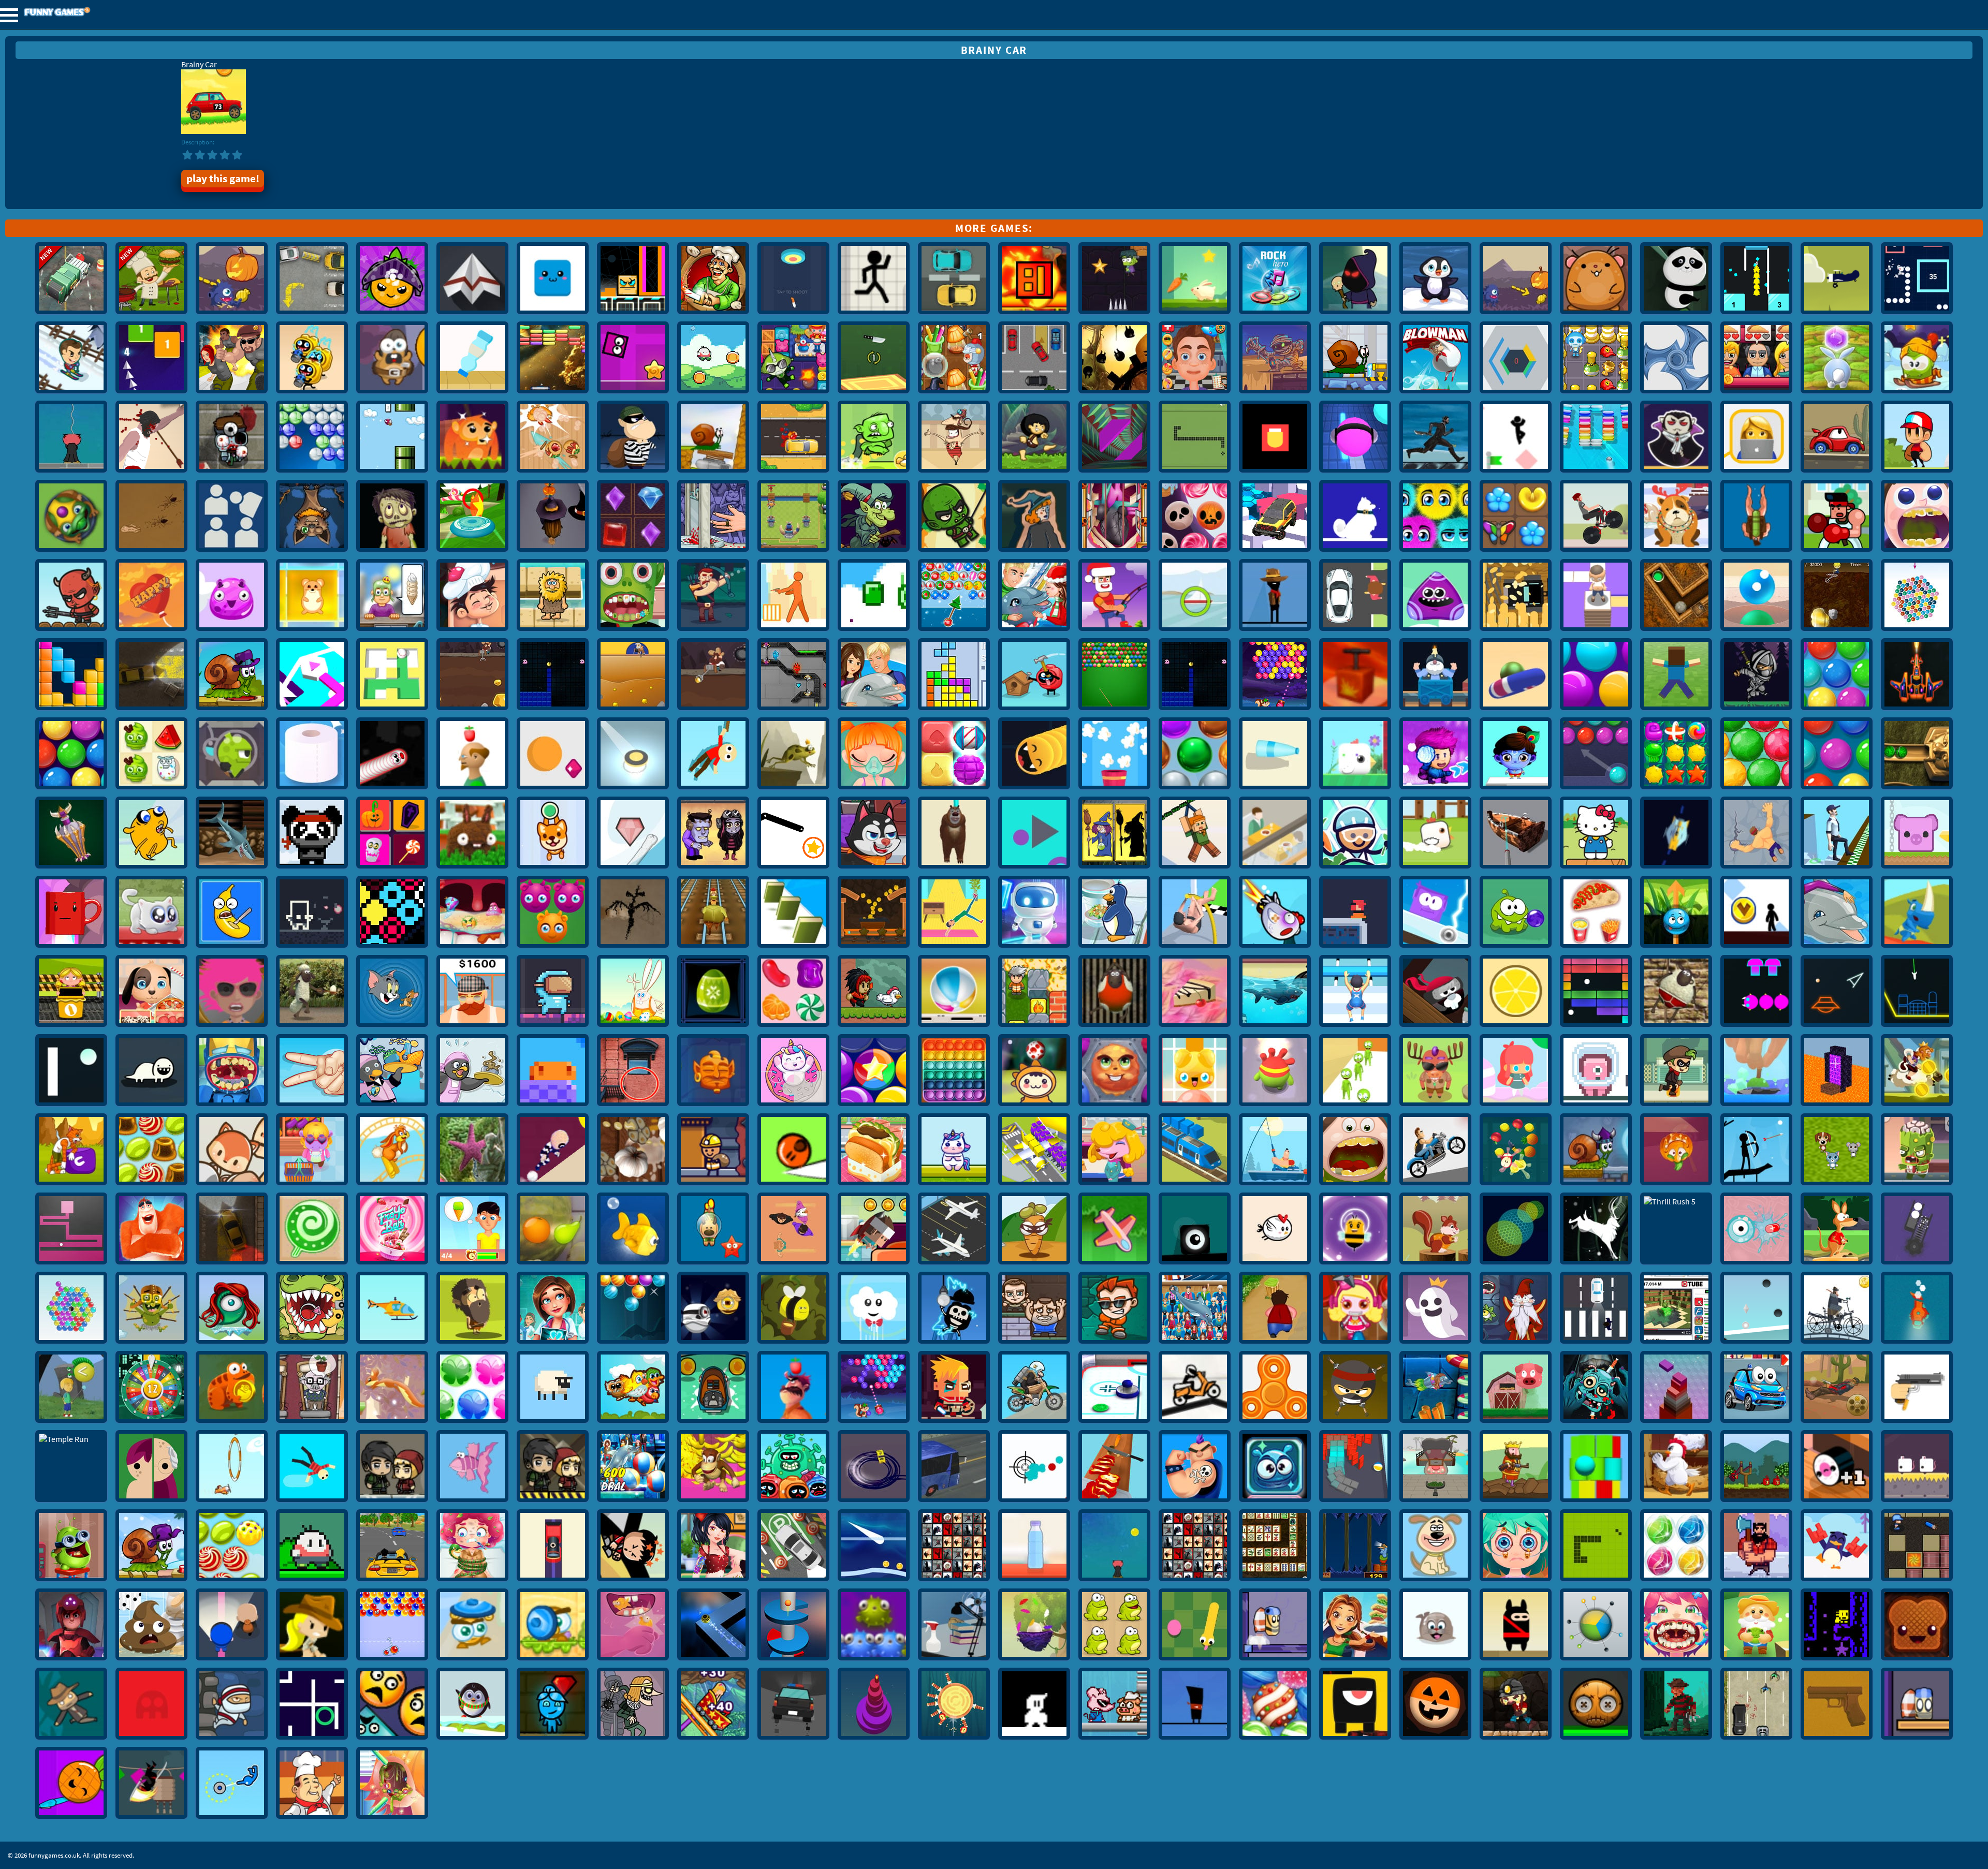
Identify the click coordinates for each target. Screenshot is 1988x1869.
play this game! (223, 179)
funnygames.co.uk (85, 13)
